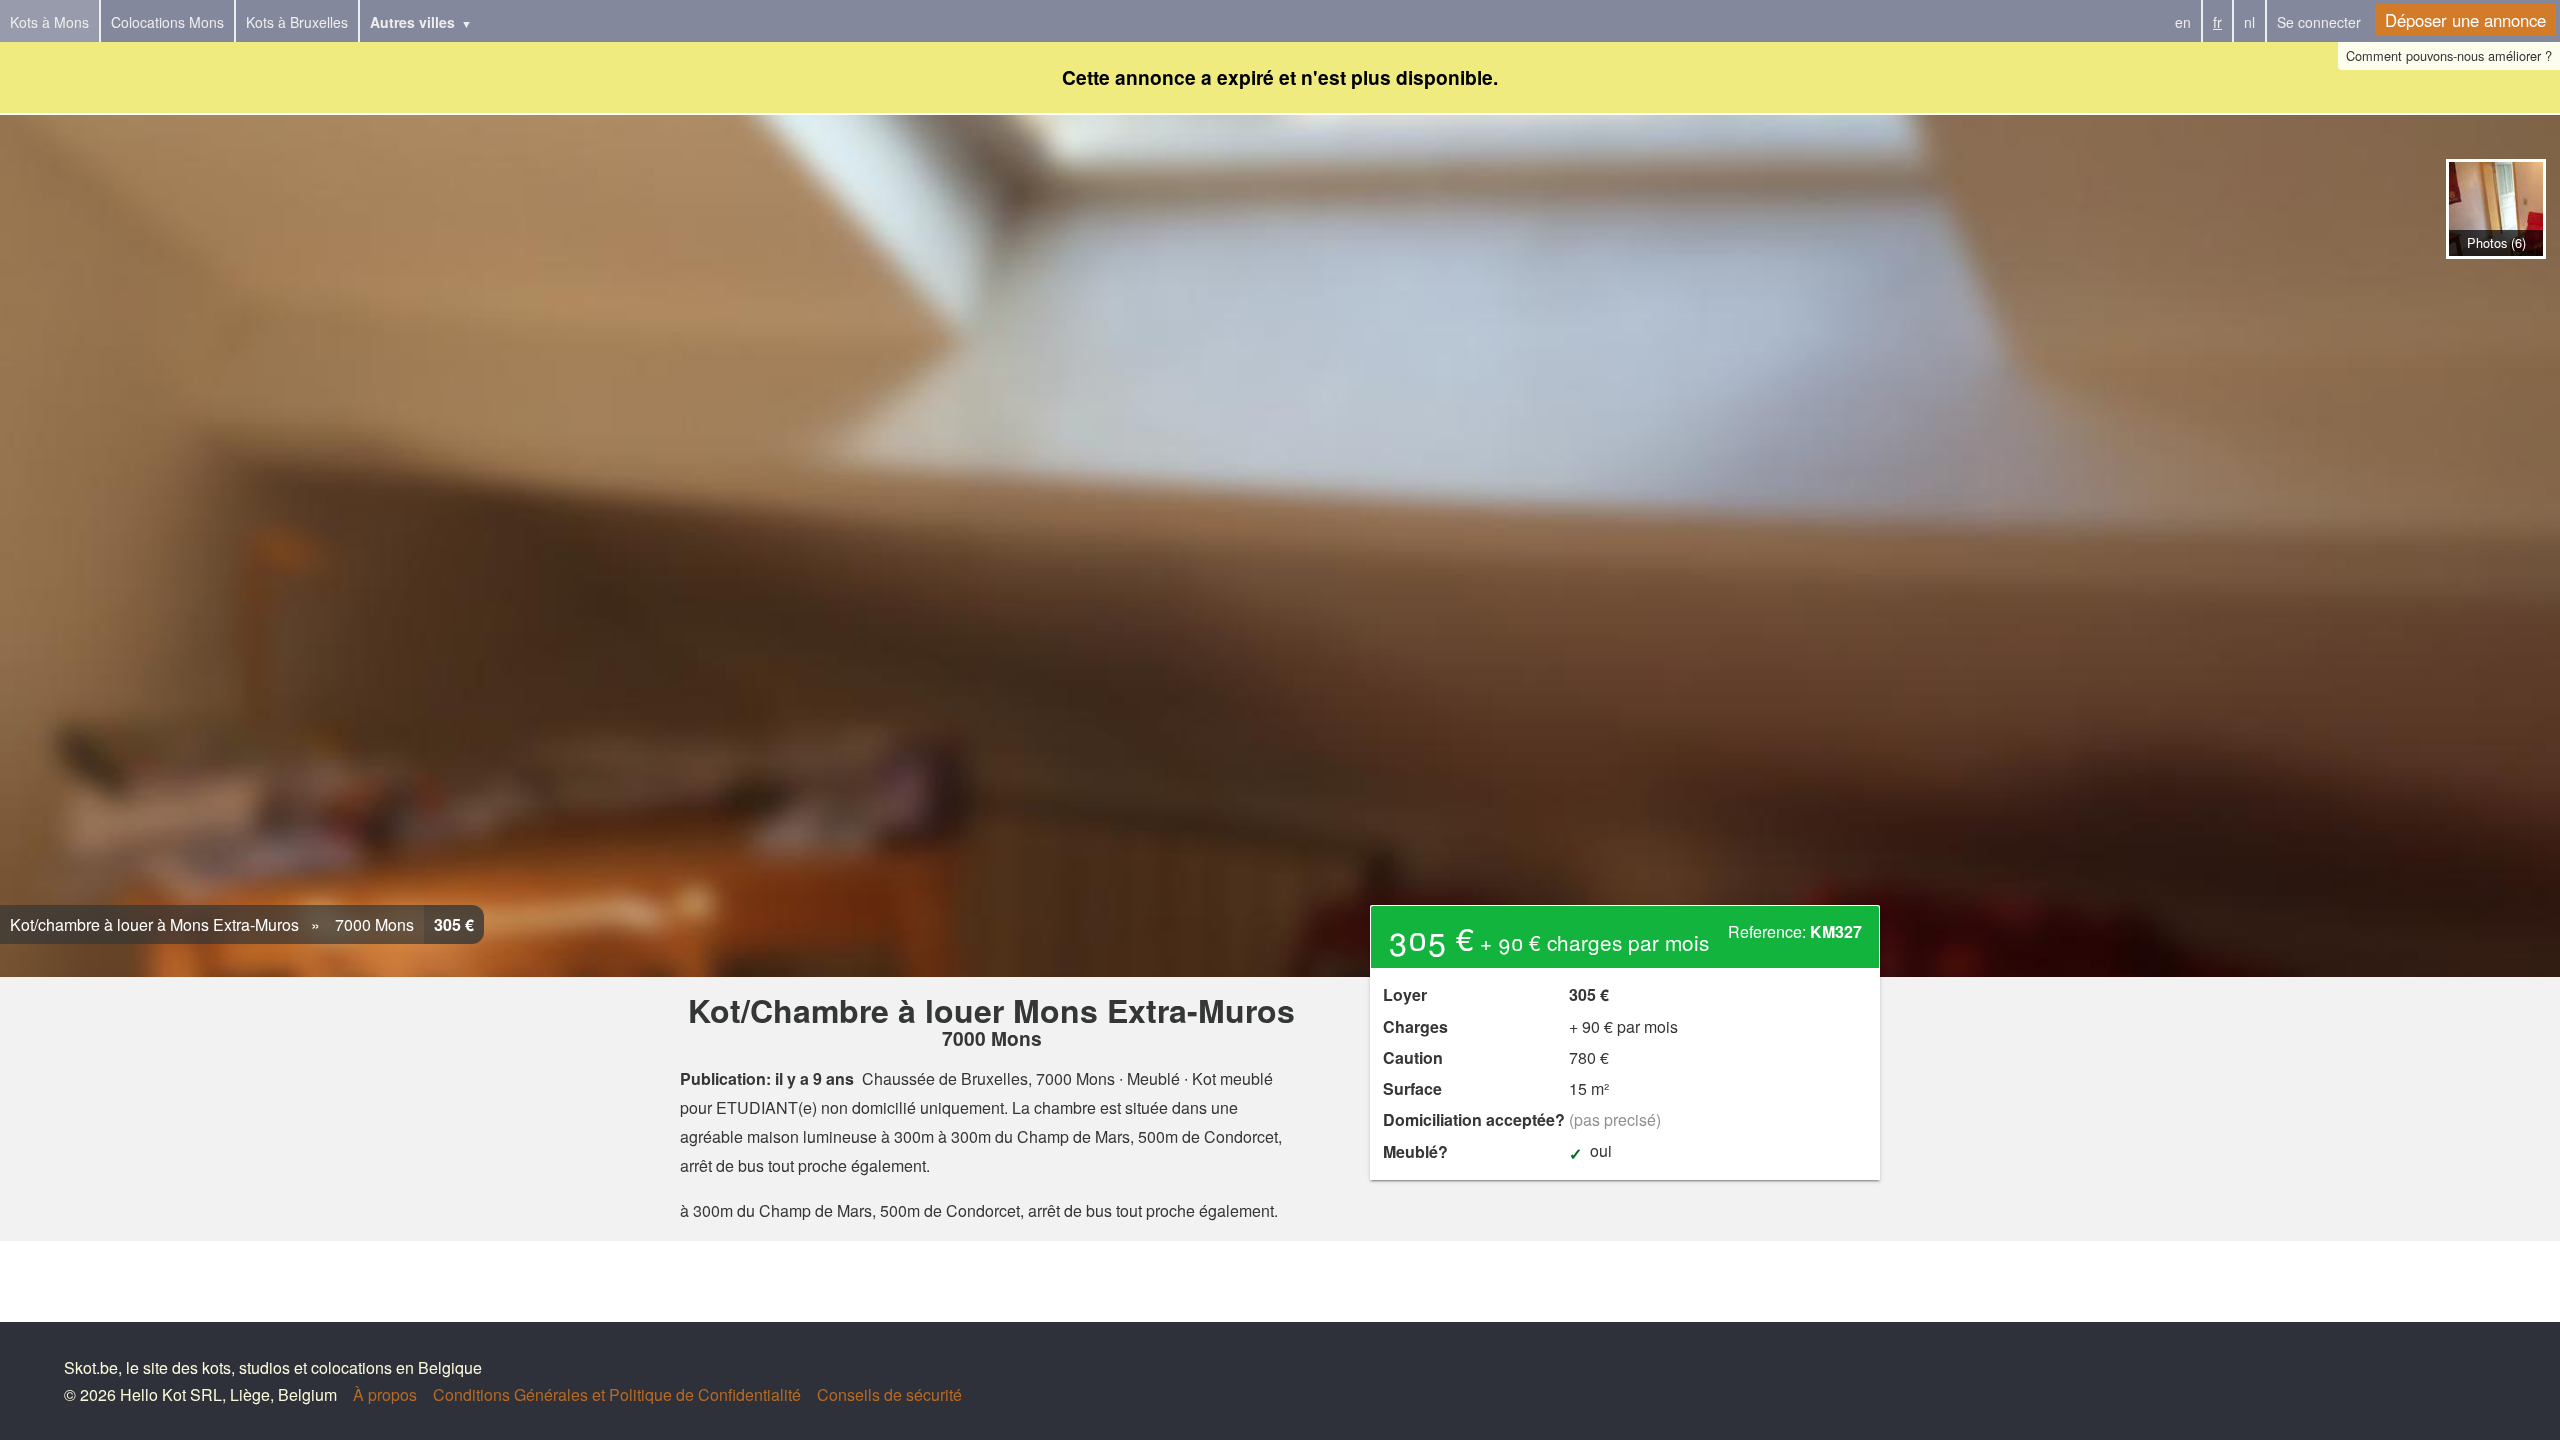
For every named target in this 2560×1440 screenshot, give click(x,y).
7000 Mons (372, 924)
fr (2217, 22)
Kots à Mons (49, 22)
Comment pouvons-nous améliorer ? (2449, 55)
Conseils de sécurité (889, 1394)
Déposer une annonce (2465, 20)
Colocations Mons (167, 22)
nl (2249, 22)
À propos (385, 1394)
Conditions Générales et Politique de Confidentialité (617, 1394)
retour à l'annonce (2495, 279)
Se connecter (2319, 22)
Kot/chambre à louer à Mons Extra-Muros (154, 924)
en (2183, 22)
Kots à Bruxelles (297, 22)
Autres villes (412, 22)
